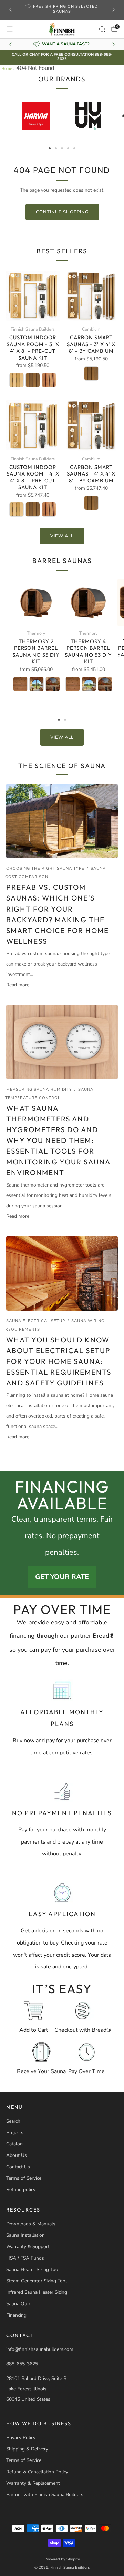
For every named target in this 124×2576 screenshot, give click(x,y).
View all (62, 536)
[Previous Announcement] (10, 10)
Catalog (14, 2144)
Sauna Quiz (18, 2304)
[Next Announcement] (114, 10)
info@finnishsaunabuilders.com (40, 2349)
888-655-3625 (22, 2364)
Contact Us (18, 2167)
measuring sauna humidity (39, 1090)
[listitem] (62, 10)
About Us (17, 2155)
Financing (16, 2315)
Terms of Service (24, 2178)
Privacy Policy (21, 2437)
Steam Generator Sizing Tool (37, 2281)
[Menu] (10, 29)
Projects (15, 2132)
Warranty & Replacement (33, 2483)
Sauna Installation (25, 2235)
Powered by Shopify (62, 2559)
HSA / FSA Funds (25, 2258)
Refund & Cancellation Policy (37, 2472)
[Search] (102, 29)
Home (7, 69)
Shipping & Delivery (27, 2449)
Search (13, 2121)
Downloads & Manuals (31, 2224)
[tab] (50, 148)
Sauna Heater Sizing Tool (33, 2269)
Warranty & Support (28, 2247)
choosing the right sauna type (45, 869)
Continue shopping (62, 212)
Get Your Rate (62, 1577)
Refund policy (21, 2190)
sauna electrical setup (36, 1321)
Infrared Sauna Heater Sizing (37, 2292)
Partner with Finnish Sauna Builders (45, 2495)
